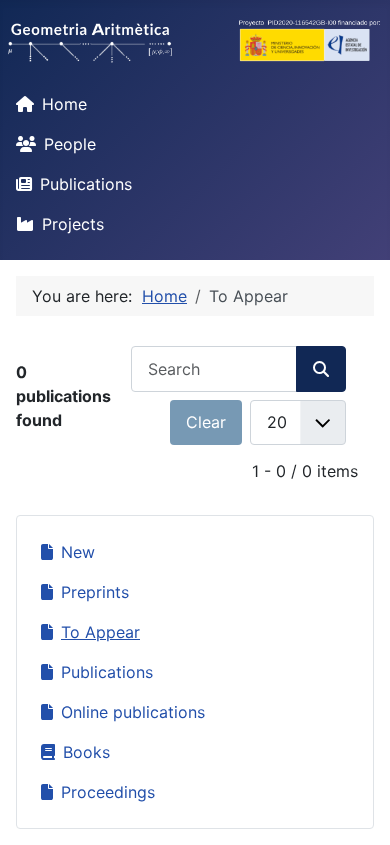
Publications (86, 184)
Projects (73, 224)
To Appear (100, 632)
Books (86, 752)
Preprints (95, 592)
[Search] (321, 368)
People (70, 144)
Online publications (133, 712)
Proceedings (108, 792)
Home (64, 104)
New (78, 552)
